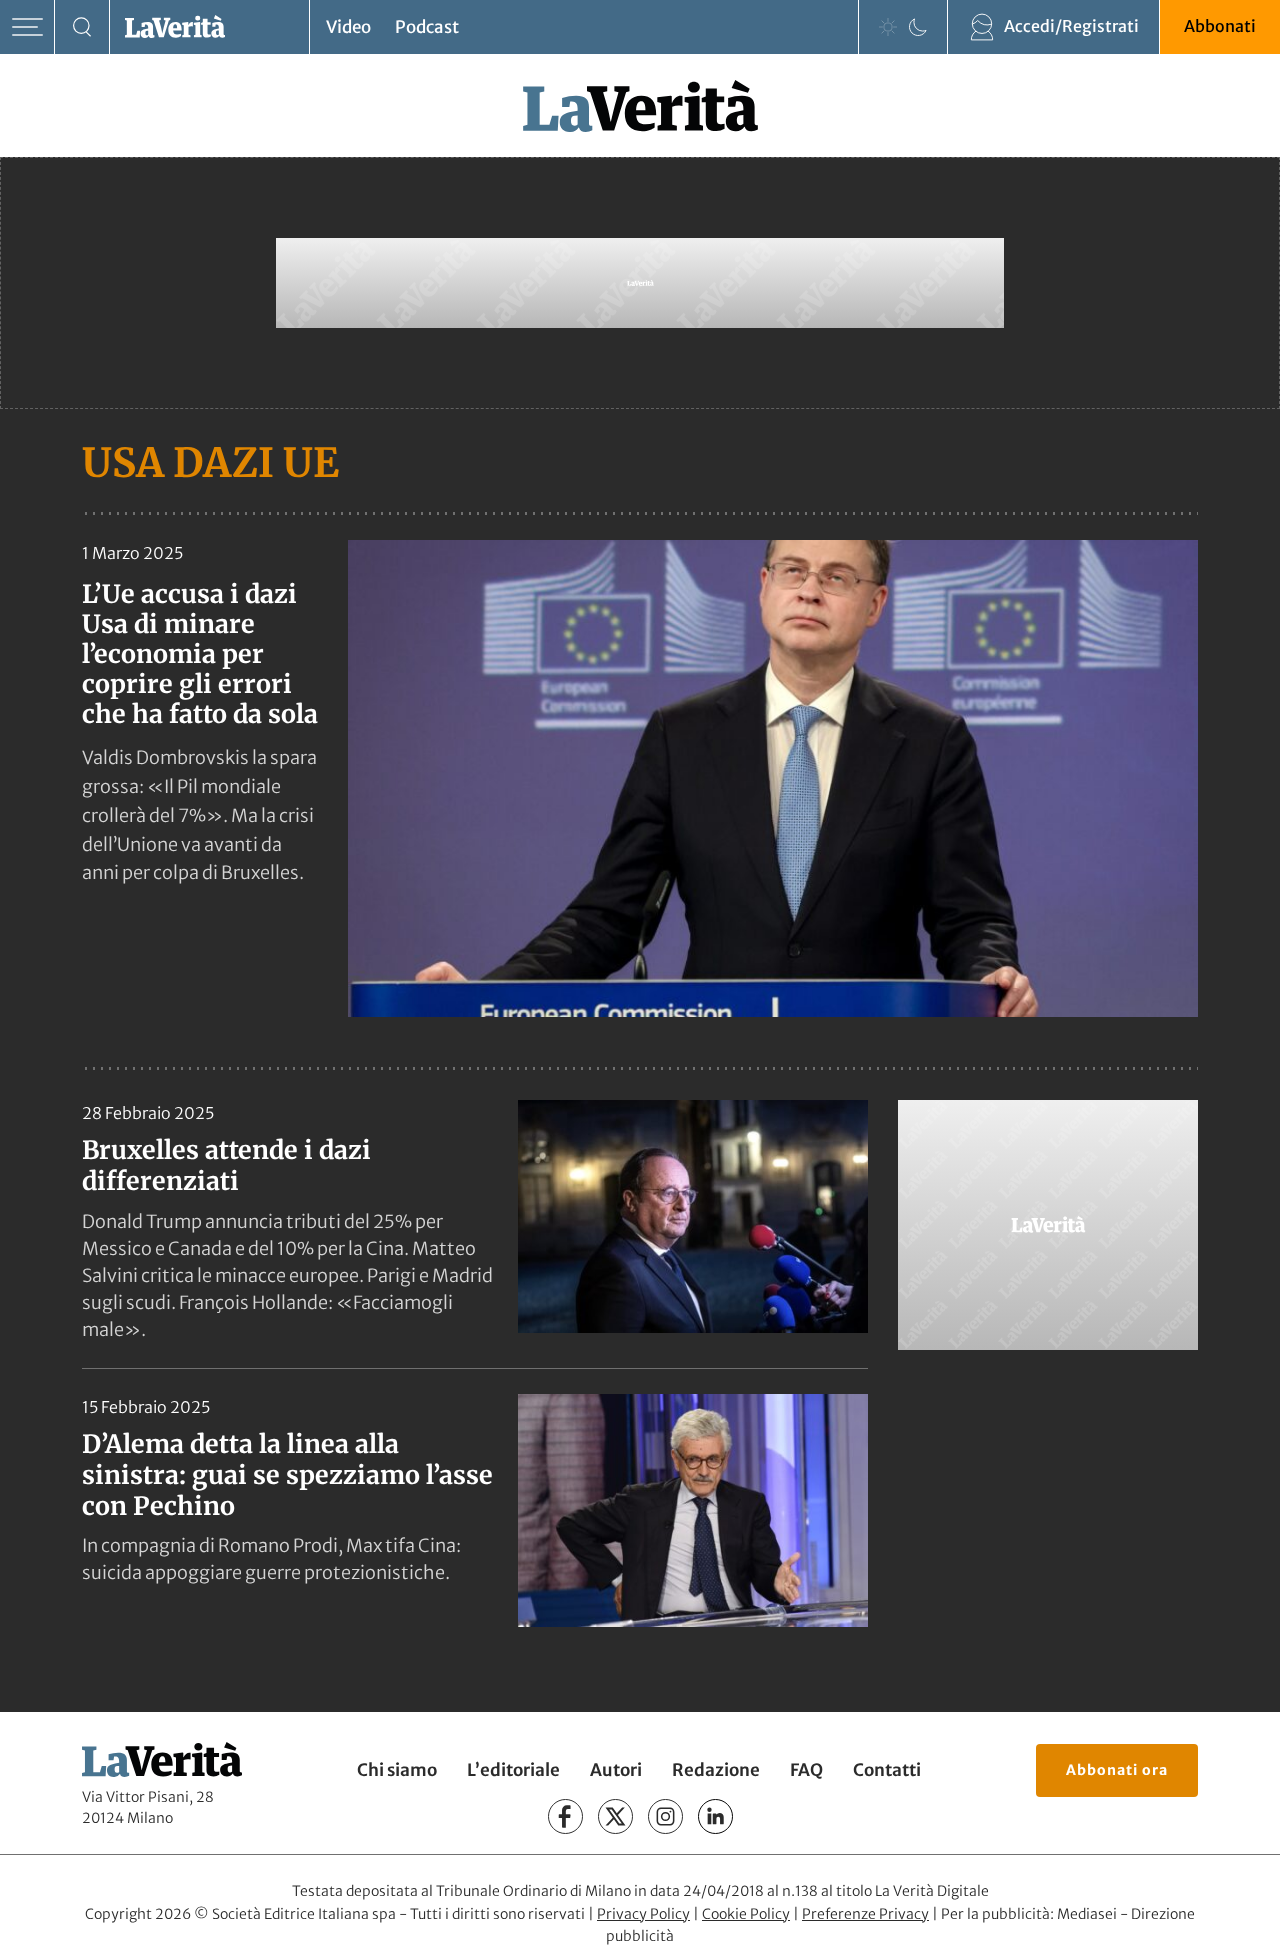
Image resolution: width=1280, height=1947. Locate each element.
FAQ (806, 1770)
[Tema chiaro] (888, 27)
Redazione (716, 1770)
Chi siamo (397, 1770)
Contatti (887, 1770)
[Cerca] (82, 27)
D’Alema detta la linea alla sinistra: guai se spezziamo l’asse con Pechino (287, 1475)
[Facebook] (565, 1816)
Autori (616, 1770)
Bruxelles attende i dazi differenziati (226, 1165)
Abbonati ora (1117, 1770)
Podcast (427, 27)
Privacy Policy (643, 1914)
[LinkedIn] (715, 1816)
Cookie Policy (746, 1914)
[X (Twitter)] (615, 1816)
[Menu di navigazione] (27, 27)
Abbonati (1220, 26)
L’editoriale (513, 1770)
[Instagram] (665, 1816)
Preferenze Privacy (865, 1914)
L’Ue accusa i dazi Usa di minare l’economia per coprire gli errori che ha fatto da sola (200, 654)
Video (348, 27)
